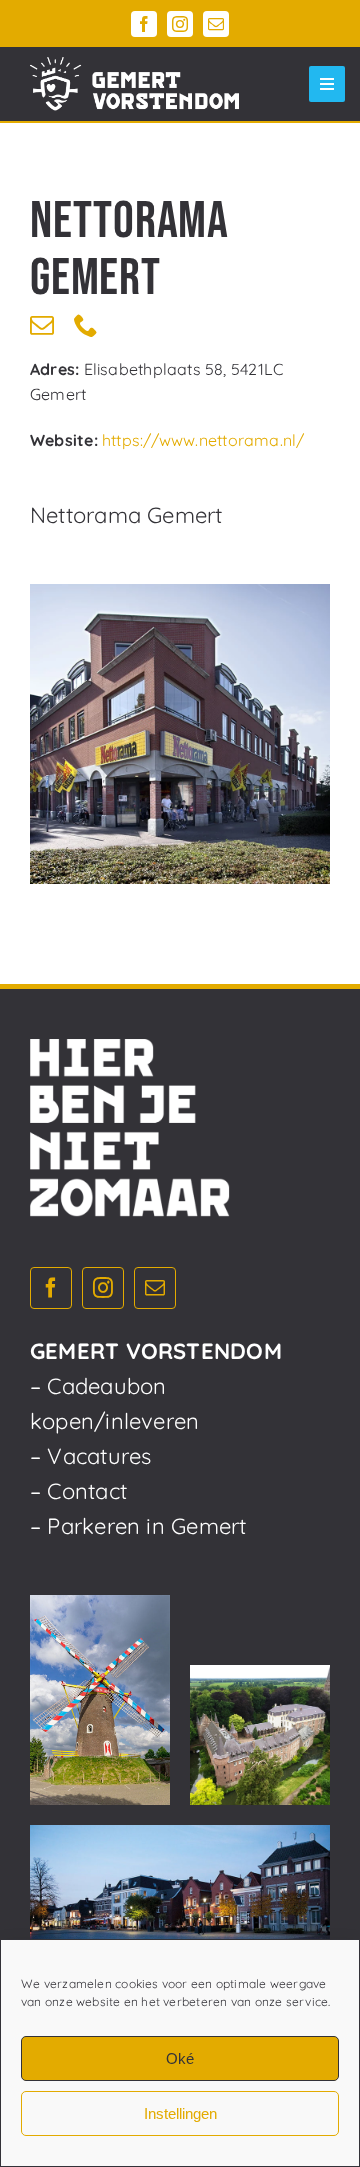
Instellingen (180, 2113)
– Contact (78, 1491)
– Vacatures (90, 1456)
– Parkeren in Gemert (138, 1526)
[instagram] (180, 24)
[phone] (86, 325)
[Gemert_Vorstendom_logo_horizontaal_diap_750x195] (134, 84)
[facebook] (144, 24)
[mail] (216, 24)
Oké (180, 2058)
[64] (180, 734)
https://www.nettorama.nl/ (203, 440)
